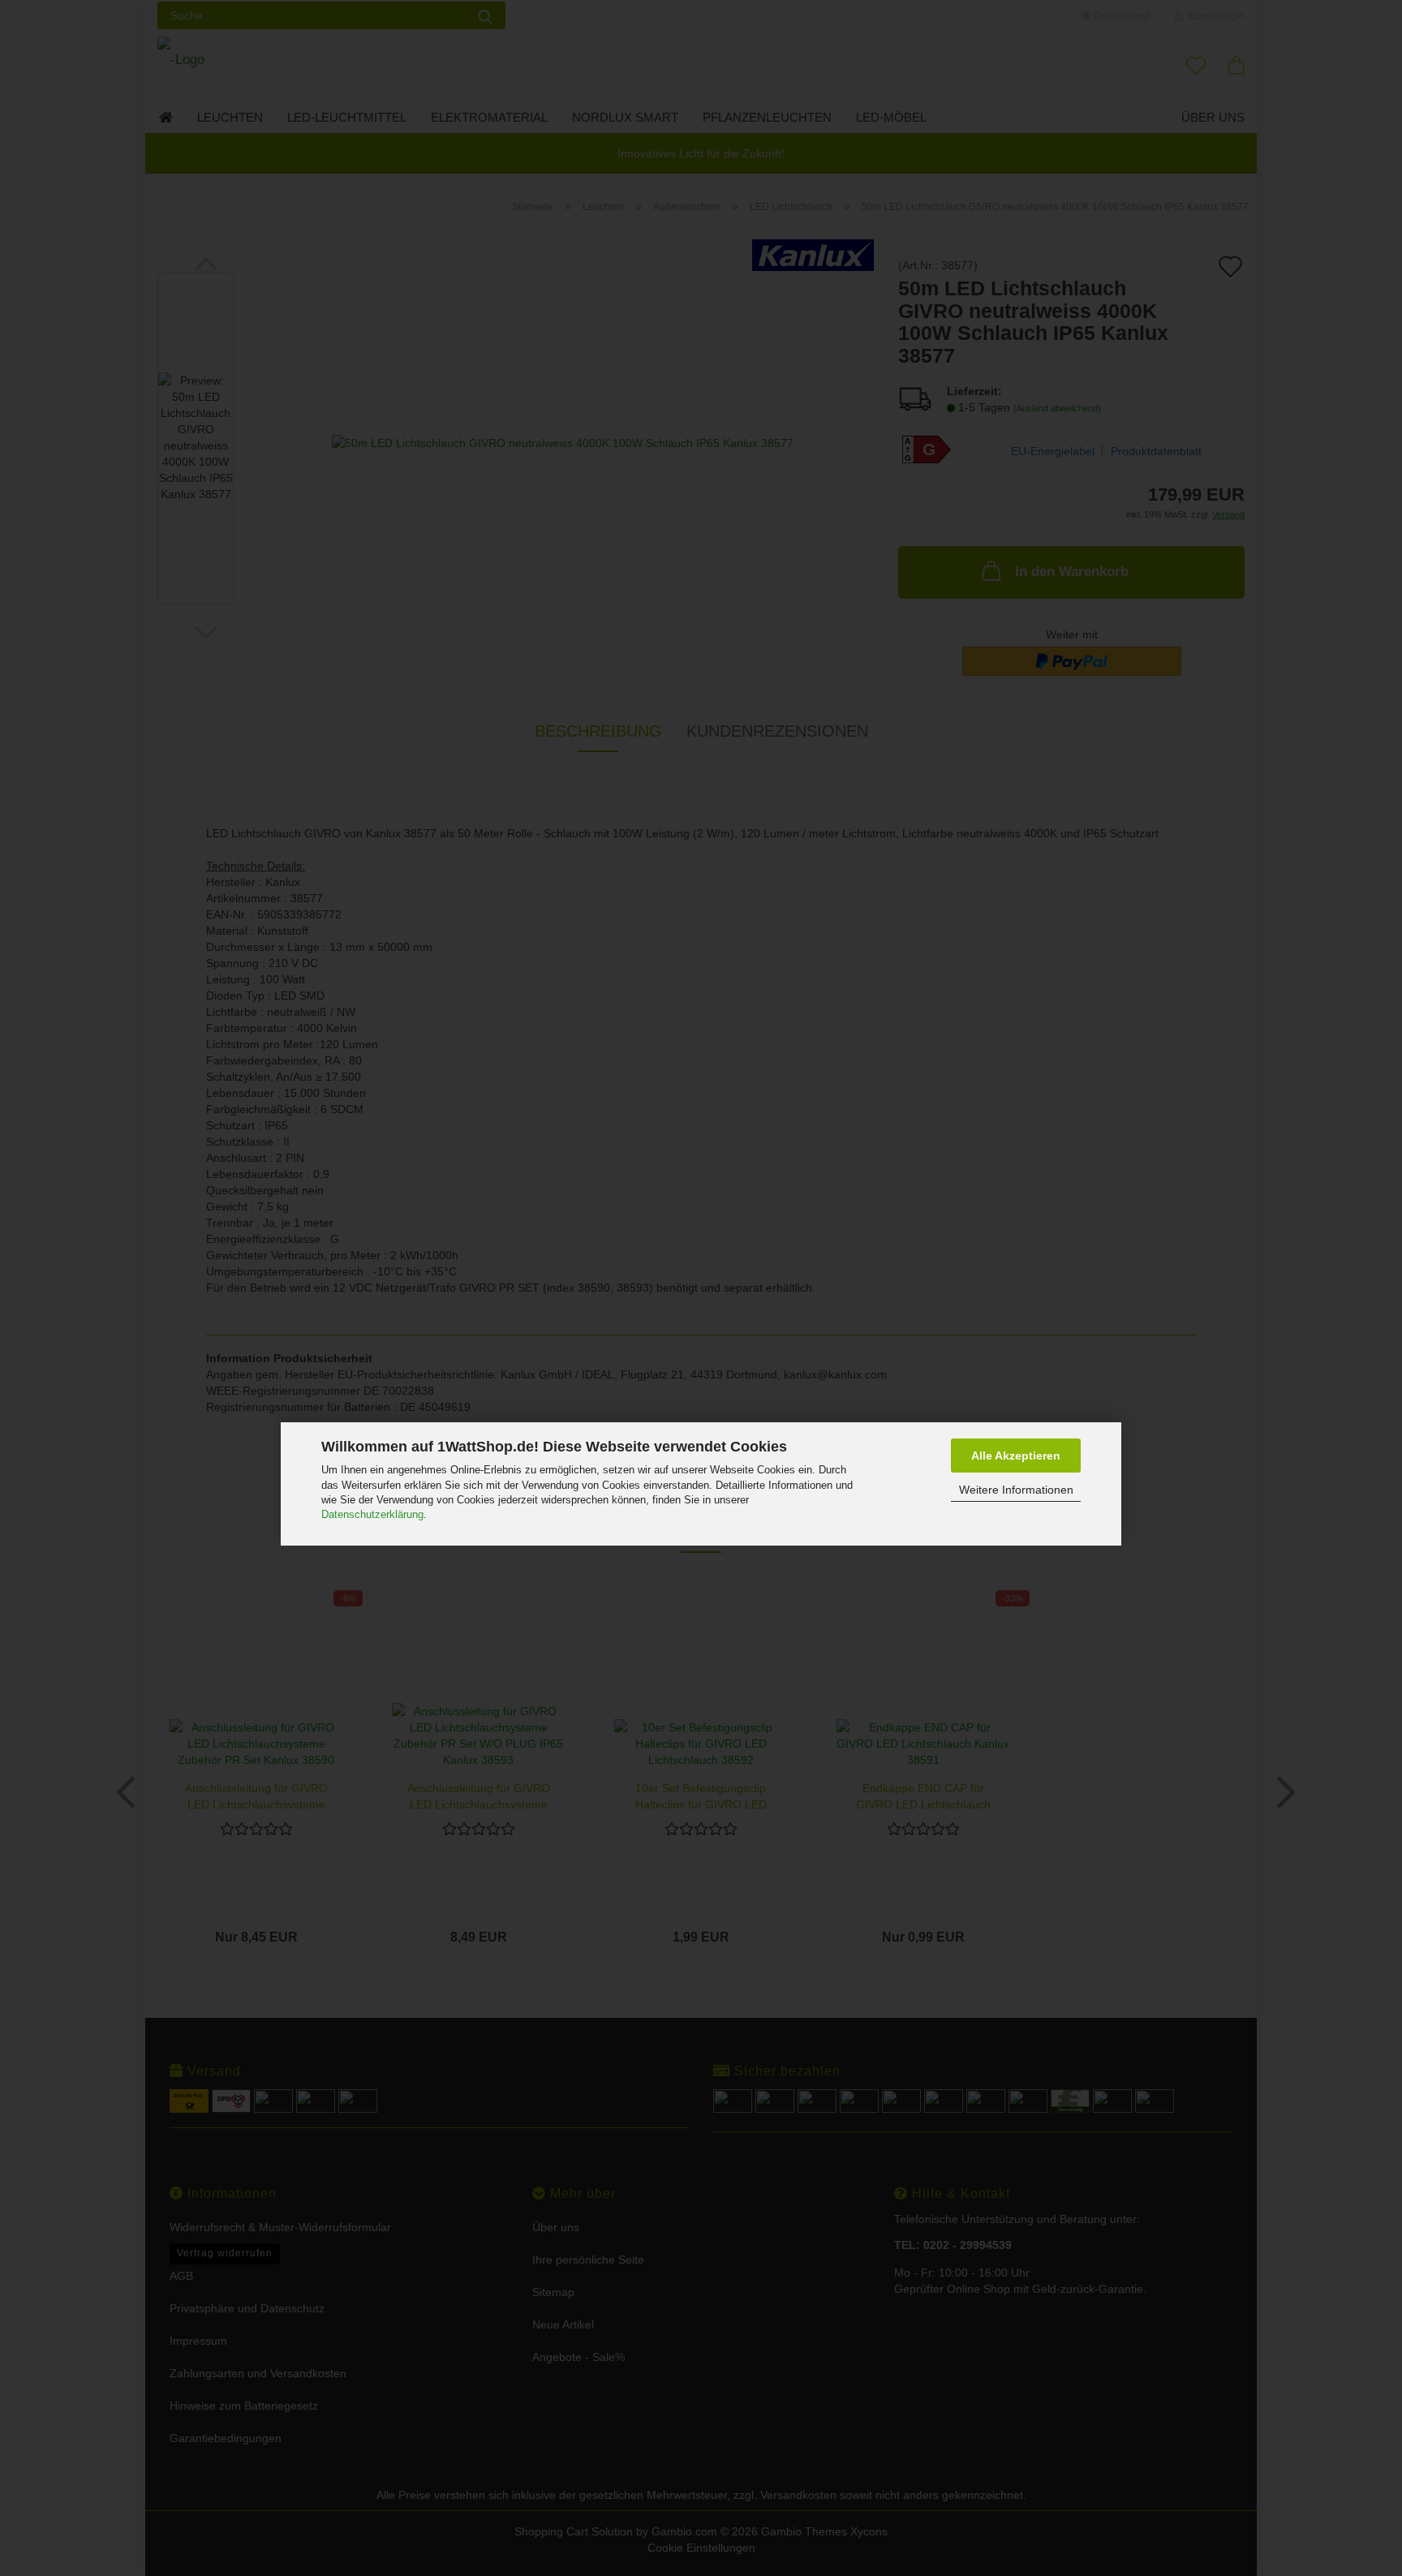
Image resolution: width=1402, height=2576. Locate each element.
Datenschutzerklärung (372, 1514)
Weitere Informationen (1016, 1490)
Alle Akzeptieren (1016, 1456)
